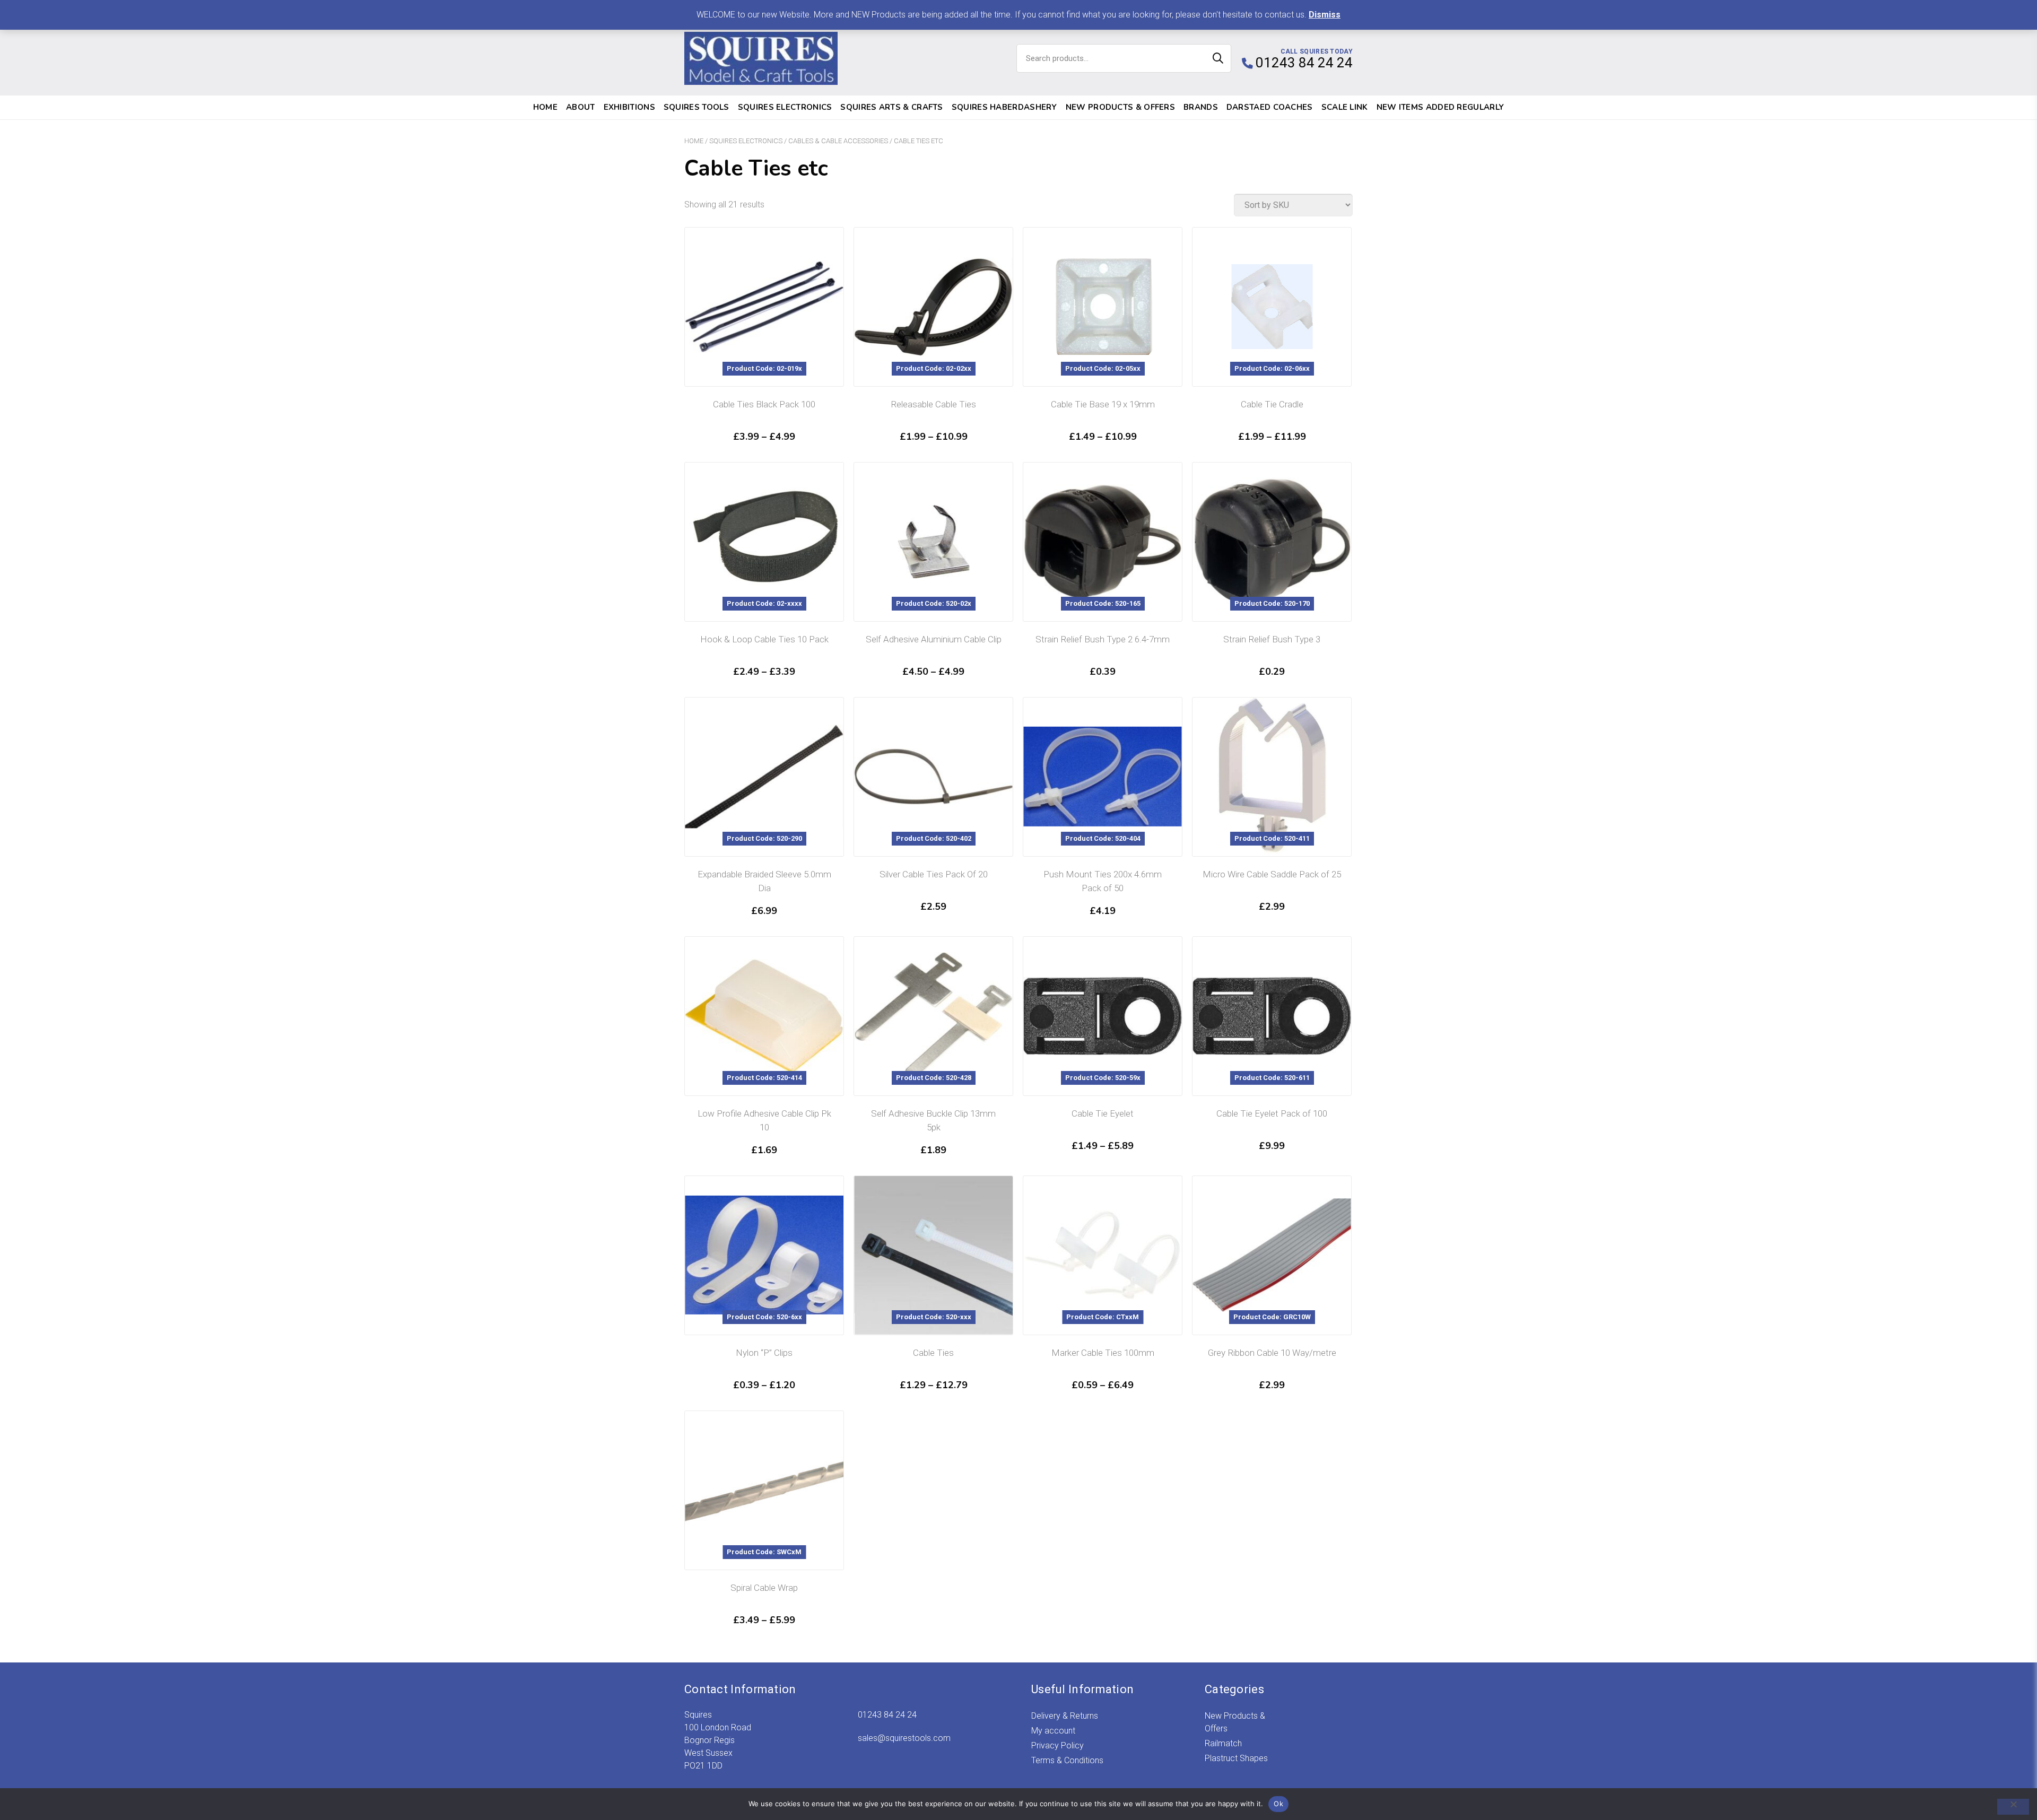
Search (1218, 58)
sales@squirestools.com (904, 1738)
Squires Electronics (785, 107)
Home (545, 107)
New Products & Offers (1120, 107)
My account (1053, 1731)
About (581, 107)
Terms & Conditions (1067, 1760)
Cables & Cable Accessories (838, 141)
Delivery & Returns (1065, 1716)
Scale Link (1345, 107)
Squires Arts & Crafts (891, 107)
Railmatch (1223, 1743)
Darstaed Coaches (1270, 107)
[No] (2013, 1807)
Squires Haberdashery (1004, 107)
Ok (1278, 1804)
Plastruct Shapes (1236, 1758)
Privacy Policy (1057, 1745)
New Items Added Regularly (1440, 107)
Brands (1201, 107)
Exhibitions (629, 107)
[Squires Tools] (761, 58)
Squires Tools (697, 107)
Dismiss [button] (1325, 15)
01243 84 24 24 (887, 1715)
